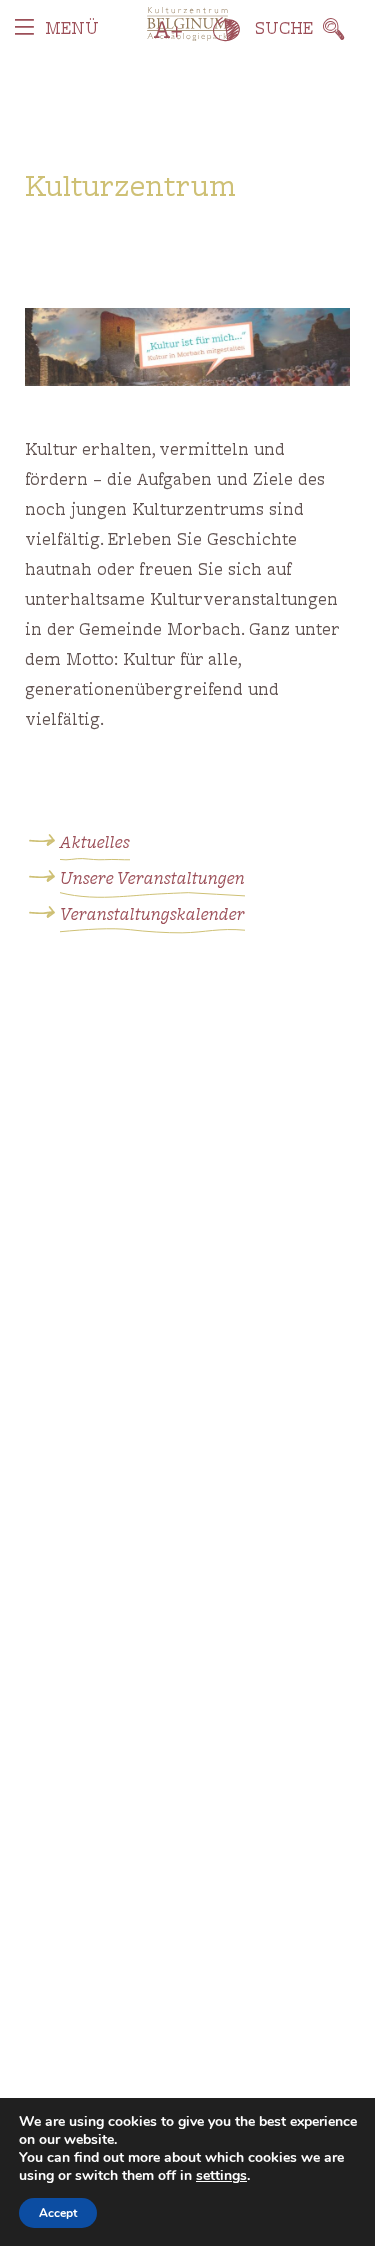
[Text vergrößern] (168, 30)
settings (221, 2176)
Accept (58, 2213)
